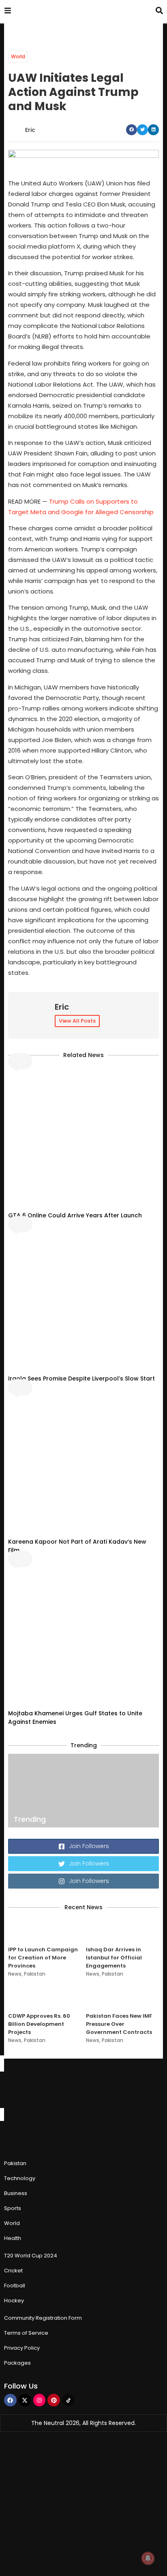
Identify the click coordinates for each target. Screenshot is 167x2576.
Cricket (13, 2271)
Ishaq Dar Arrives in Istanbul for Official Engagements (114, 1958)
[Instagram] (40, 2400)
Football (15, 2286)
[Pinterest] (54, 2400)
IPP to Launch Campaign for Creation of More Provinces (43, 1958)
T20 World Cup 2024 (31, 2256)
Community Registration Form (43, 2318)
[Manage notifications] (148, 2558)
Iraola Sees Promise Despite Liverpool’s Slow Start (81, 1378)
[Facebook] (10, 2400)
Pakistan (35, 1974)
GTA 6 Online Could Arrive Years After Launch (75, 1215)
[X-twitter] (25, 2400)
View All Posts (77, 1021)
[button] (132, 130)
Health (13, 2238)
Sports (13, 2208)
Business (16, 2193)
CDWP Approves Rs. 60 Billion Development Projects (39, 2024)
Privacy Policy (22, 2348)
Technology (20, 2178)
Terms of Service (26, 2333)
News (15, 1974)
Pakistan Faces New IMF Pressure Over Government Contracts (119, 2024)
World (18, 56)
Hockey (14, 2301)
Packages (17, 2363)
